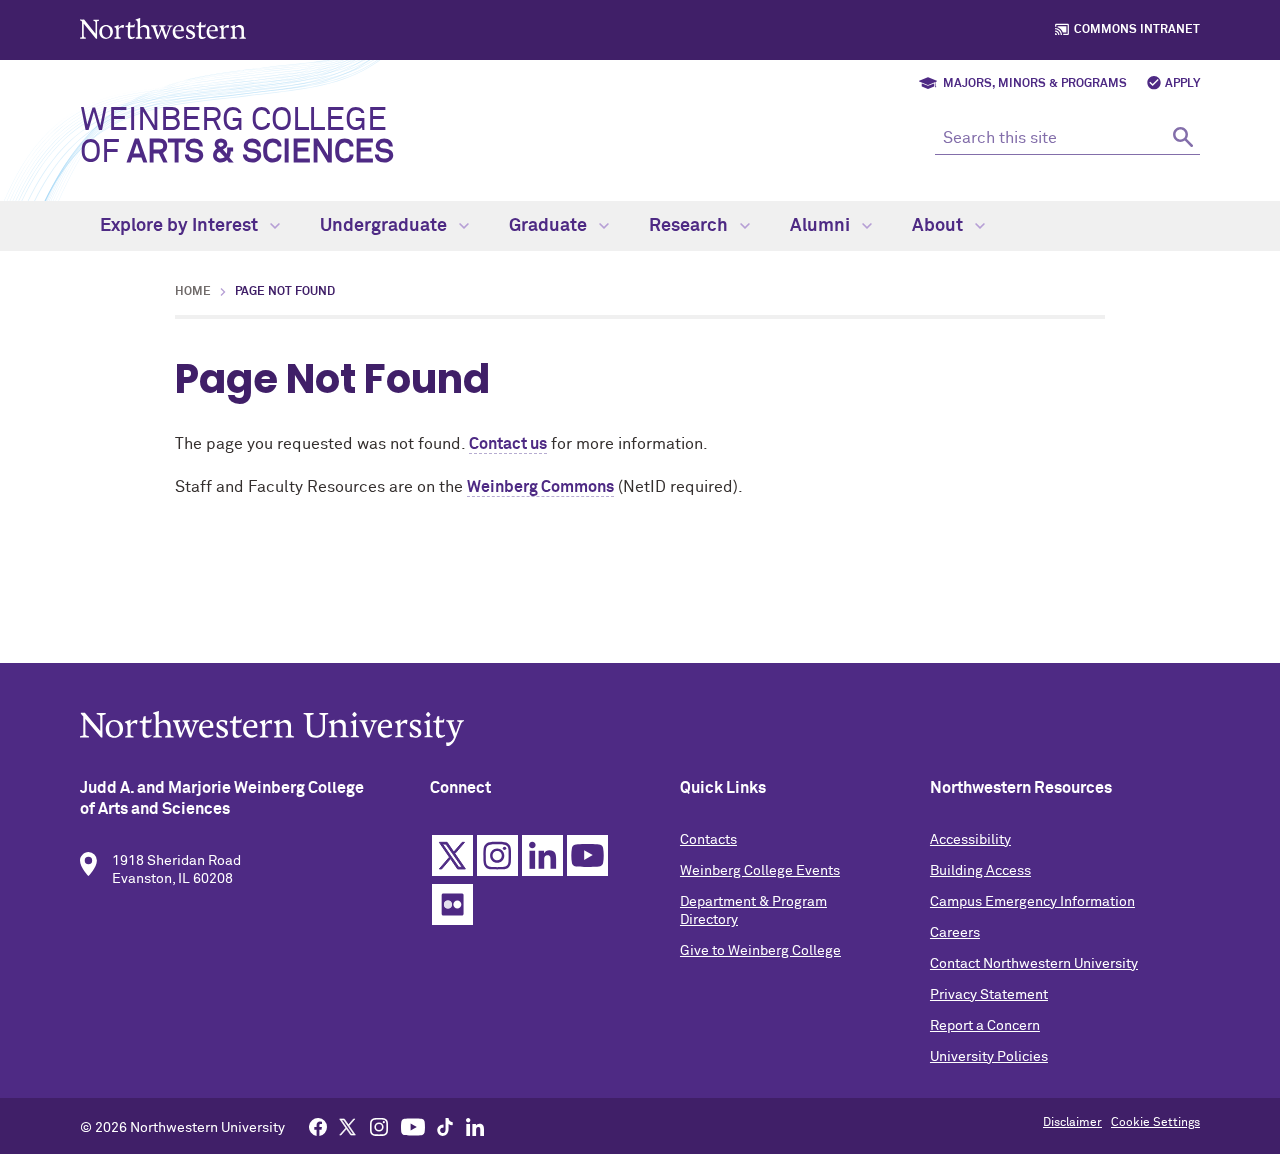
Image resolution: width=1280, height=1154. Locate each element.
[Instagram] (379, 1126)
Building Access (980, 871)
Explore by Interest (181, 226)
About (939, 226)
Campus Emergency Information (1032, 902)
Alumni (822, 226)
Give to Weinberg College (760, 951)
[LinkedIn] (475, 1126)
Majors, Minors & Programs (1035, 84)
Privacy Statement (989, 995)
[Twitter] (348, 1126)
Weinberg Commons (540, 487)
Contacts (708, 840)
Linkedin (542, 855)
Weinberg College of (237, 137)
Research (690, 226)
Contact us (508, 444)
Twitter (452, 855)
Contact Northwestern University (1034, 964)
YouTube (587, 855)
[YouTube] (413, 1126)
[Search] (1182, 136)
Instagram (497, 855)
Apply (1182, 84)
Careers (955, 933)
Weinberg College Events (760, 871)
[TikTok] (445, 1126)
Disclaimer (1072, 1123)
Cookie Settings (1155, 1123)
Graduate (550, 226)
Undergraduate (385, 226)
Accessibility (970, 840)
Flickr (452, 904)
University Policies (989, 1057)
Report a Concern (985, 1026)
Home (193, 292)
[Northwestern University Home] (165, 28)
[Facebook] (318, 1126)
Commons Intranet (1137, 30)
